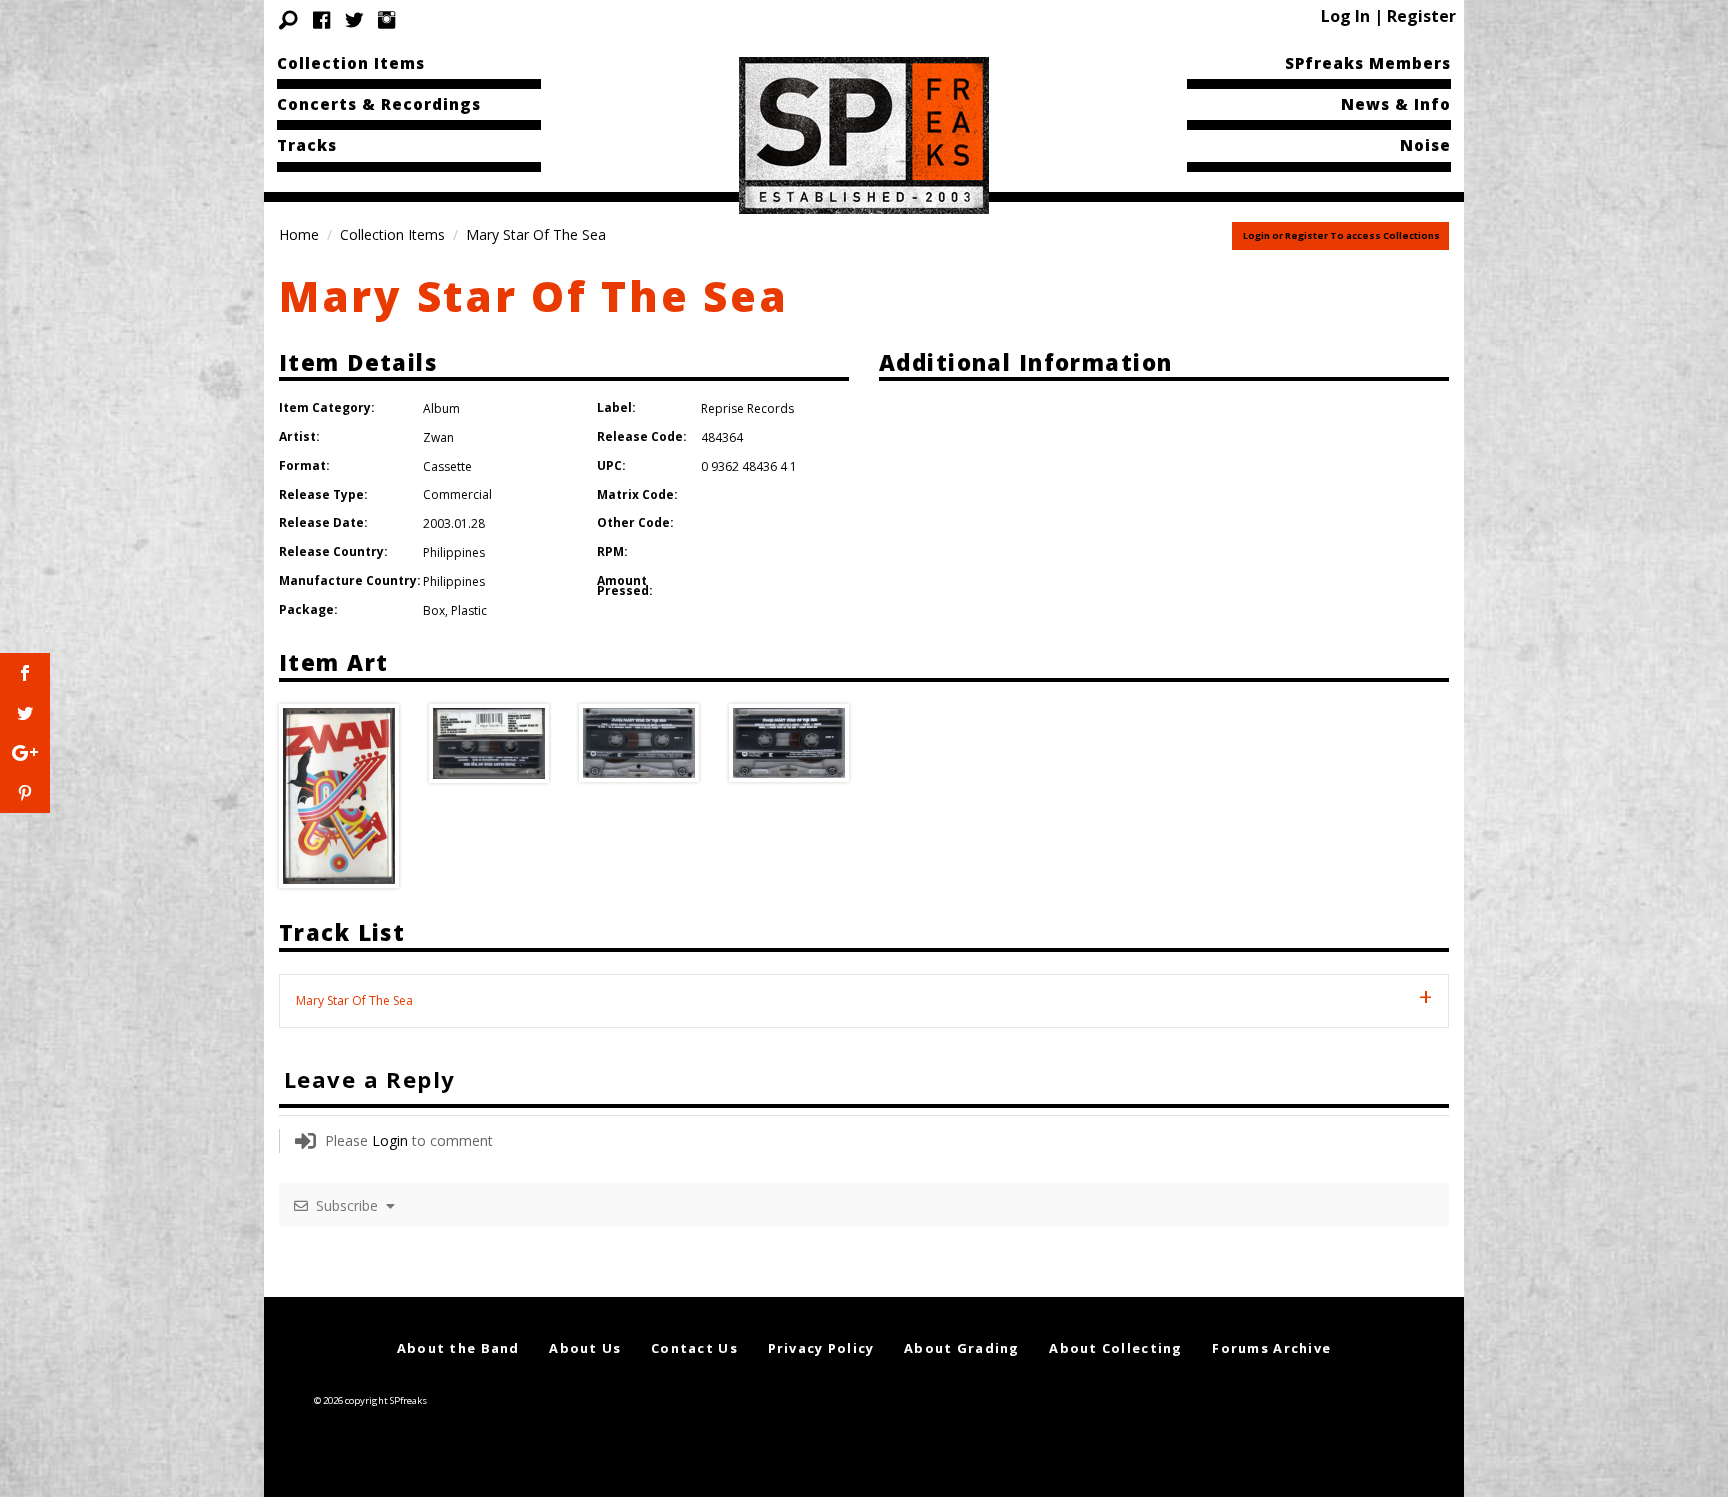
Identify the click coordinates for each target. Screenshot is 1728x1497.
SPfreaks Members (1368, 63)
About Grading (962, 1348)
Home (299, 234)
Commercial (457, 494)
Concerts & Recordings (379, 104)
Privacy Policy (821, 1348)
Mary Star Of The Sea (534, 295)
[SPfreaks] (864, 134)
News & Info (1396, 104)
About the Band (458, 1348)
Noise (1425, 145)
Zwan (438, 437)
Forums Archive (1271, 1348)
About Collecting (1115, 1348)
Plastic (469, 610)
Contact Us (694, 1348)
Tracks (307, 145)
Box (434, 610)
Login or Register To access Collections (1341, 235)
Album (441, 408)
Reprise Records (747, 408)
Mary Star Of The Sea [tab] (354, 1000)
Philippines (454, 552)
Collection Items (351, 63)
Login (390, 1140)
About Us (585, 1348)
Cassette (447, 466)
